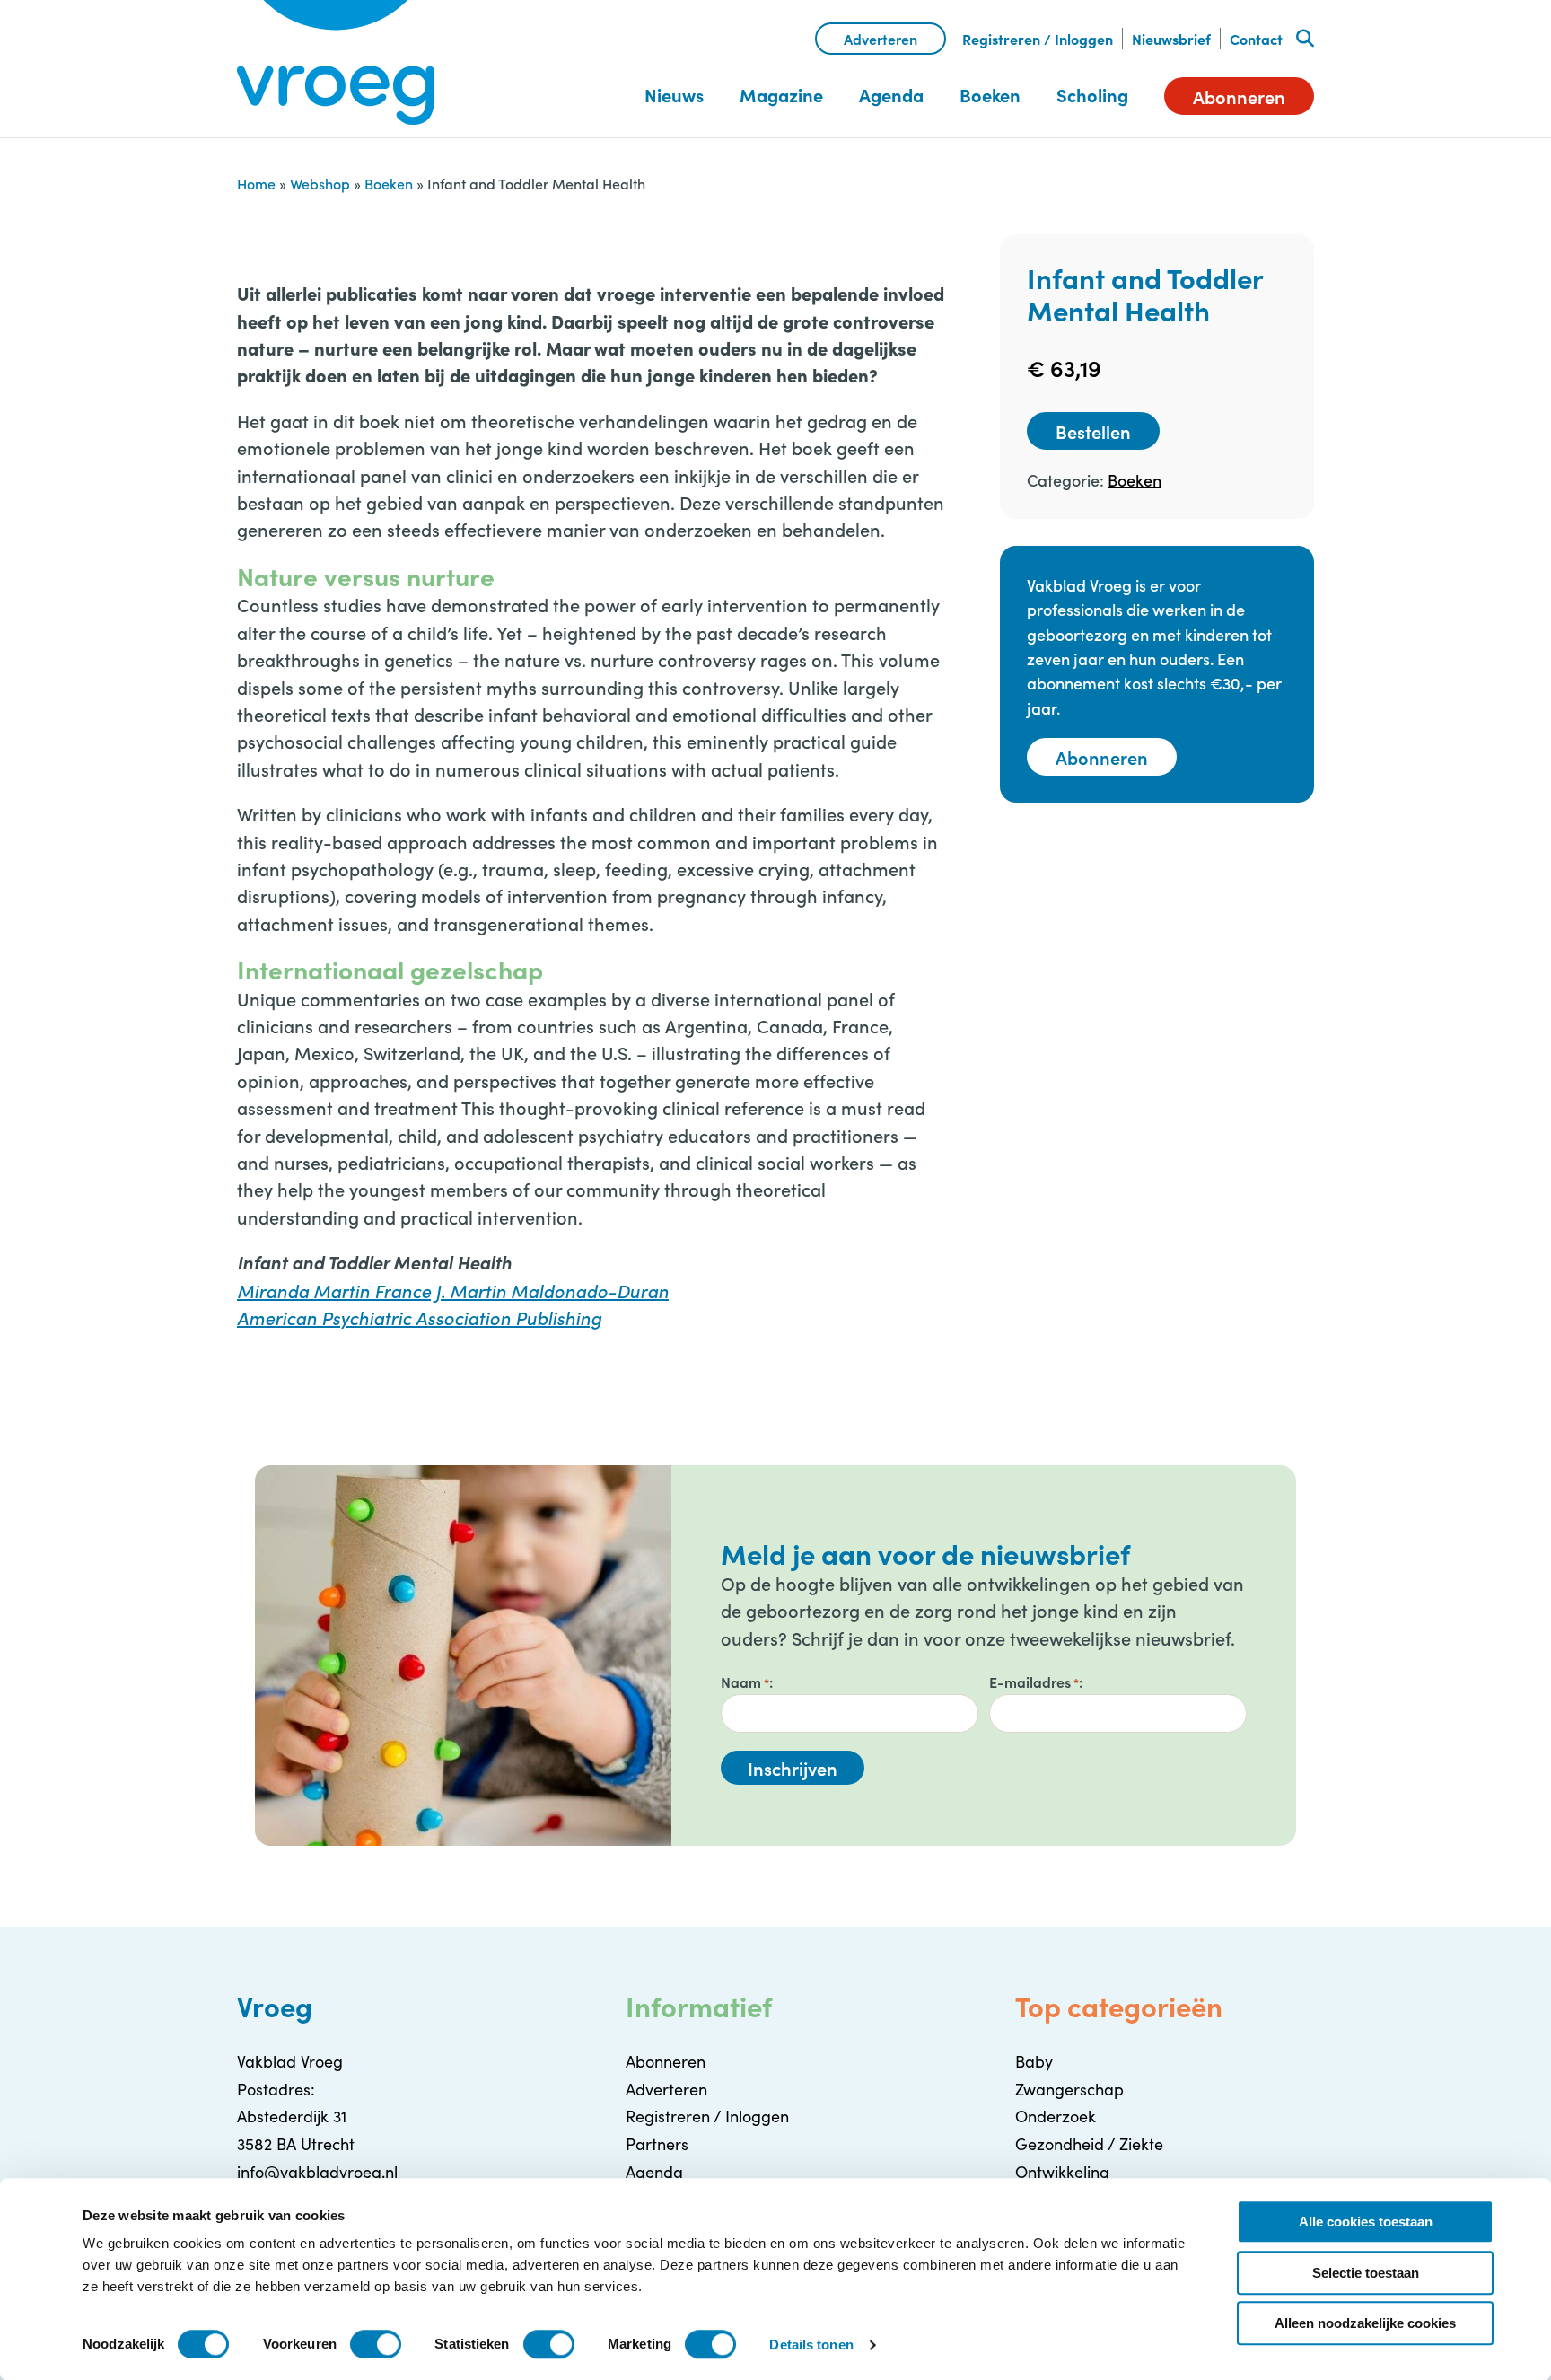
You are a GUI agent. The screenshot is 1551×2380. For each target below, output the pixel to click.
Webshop (320, 183)
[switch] (376, 2344)
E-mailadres (1034, 1682)
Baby (1034, 2061)
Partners (657, 2144)
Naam (745, 1682)
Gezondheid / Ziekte (1089, 2144)
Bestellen (1093, 431)
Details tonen (811, 2345)
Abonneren (1239, 96)
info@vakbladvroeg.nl (317, 2172)
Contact (1256, 39)
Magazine (781, 95)
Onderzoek (1056, 2116)
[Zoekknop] (1305, 39)
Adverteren (881, 39)
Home (256, 183)
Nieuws (674, 95)
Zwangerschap (1069, 2089)
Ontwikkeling (1062, 2172)
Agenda (891, 95)
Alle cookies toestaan (1366, 2222)
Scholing (1092, 95)
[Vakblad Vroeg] (336, 63)
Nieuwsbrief (1171, 39)
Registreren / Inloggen (1038, 39)
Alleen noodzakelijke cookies (1365, 2323)
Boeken (990, 95)
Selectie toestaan (1366, 2273)
